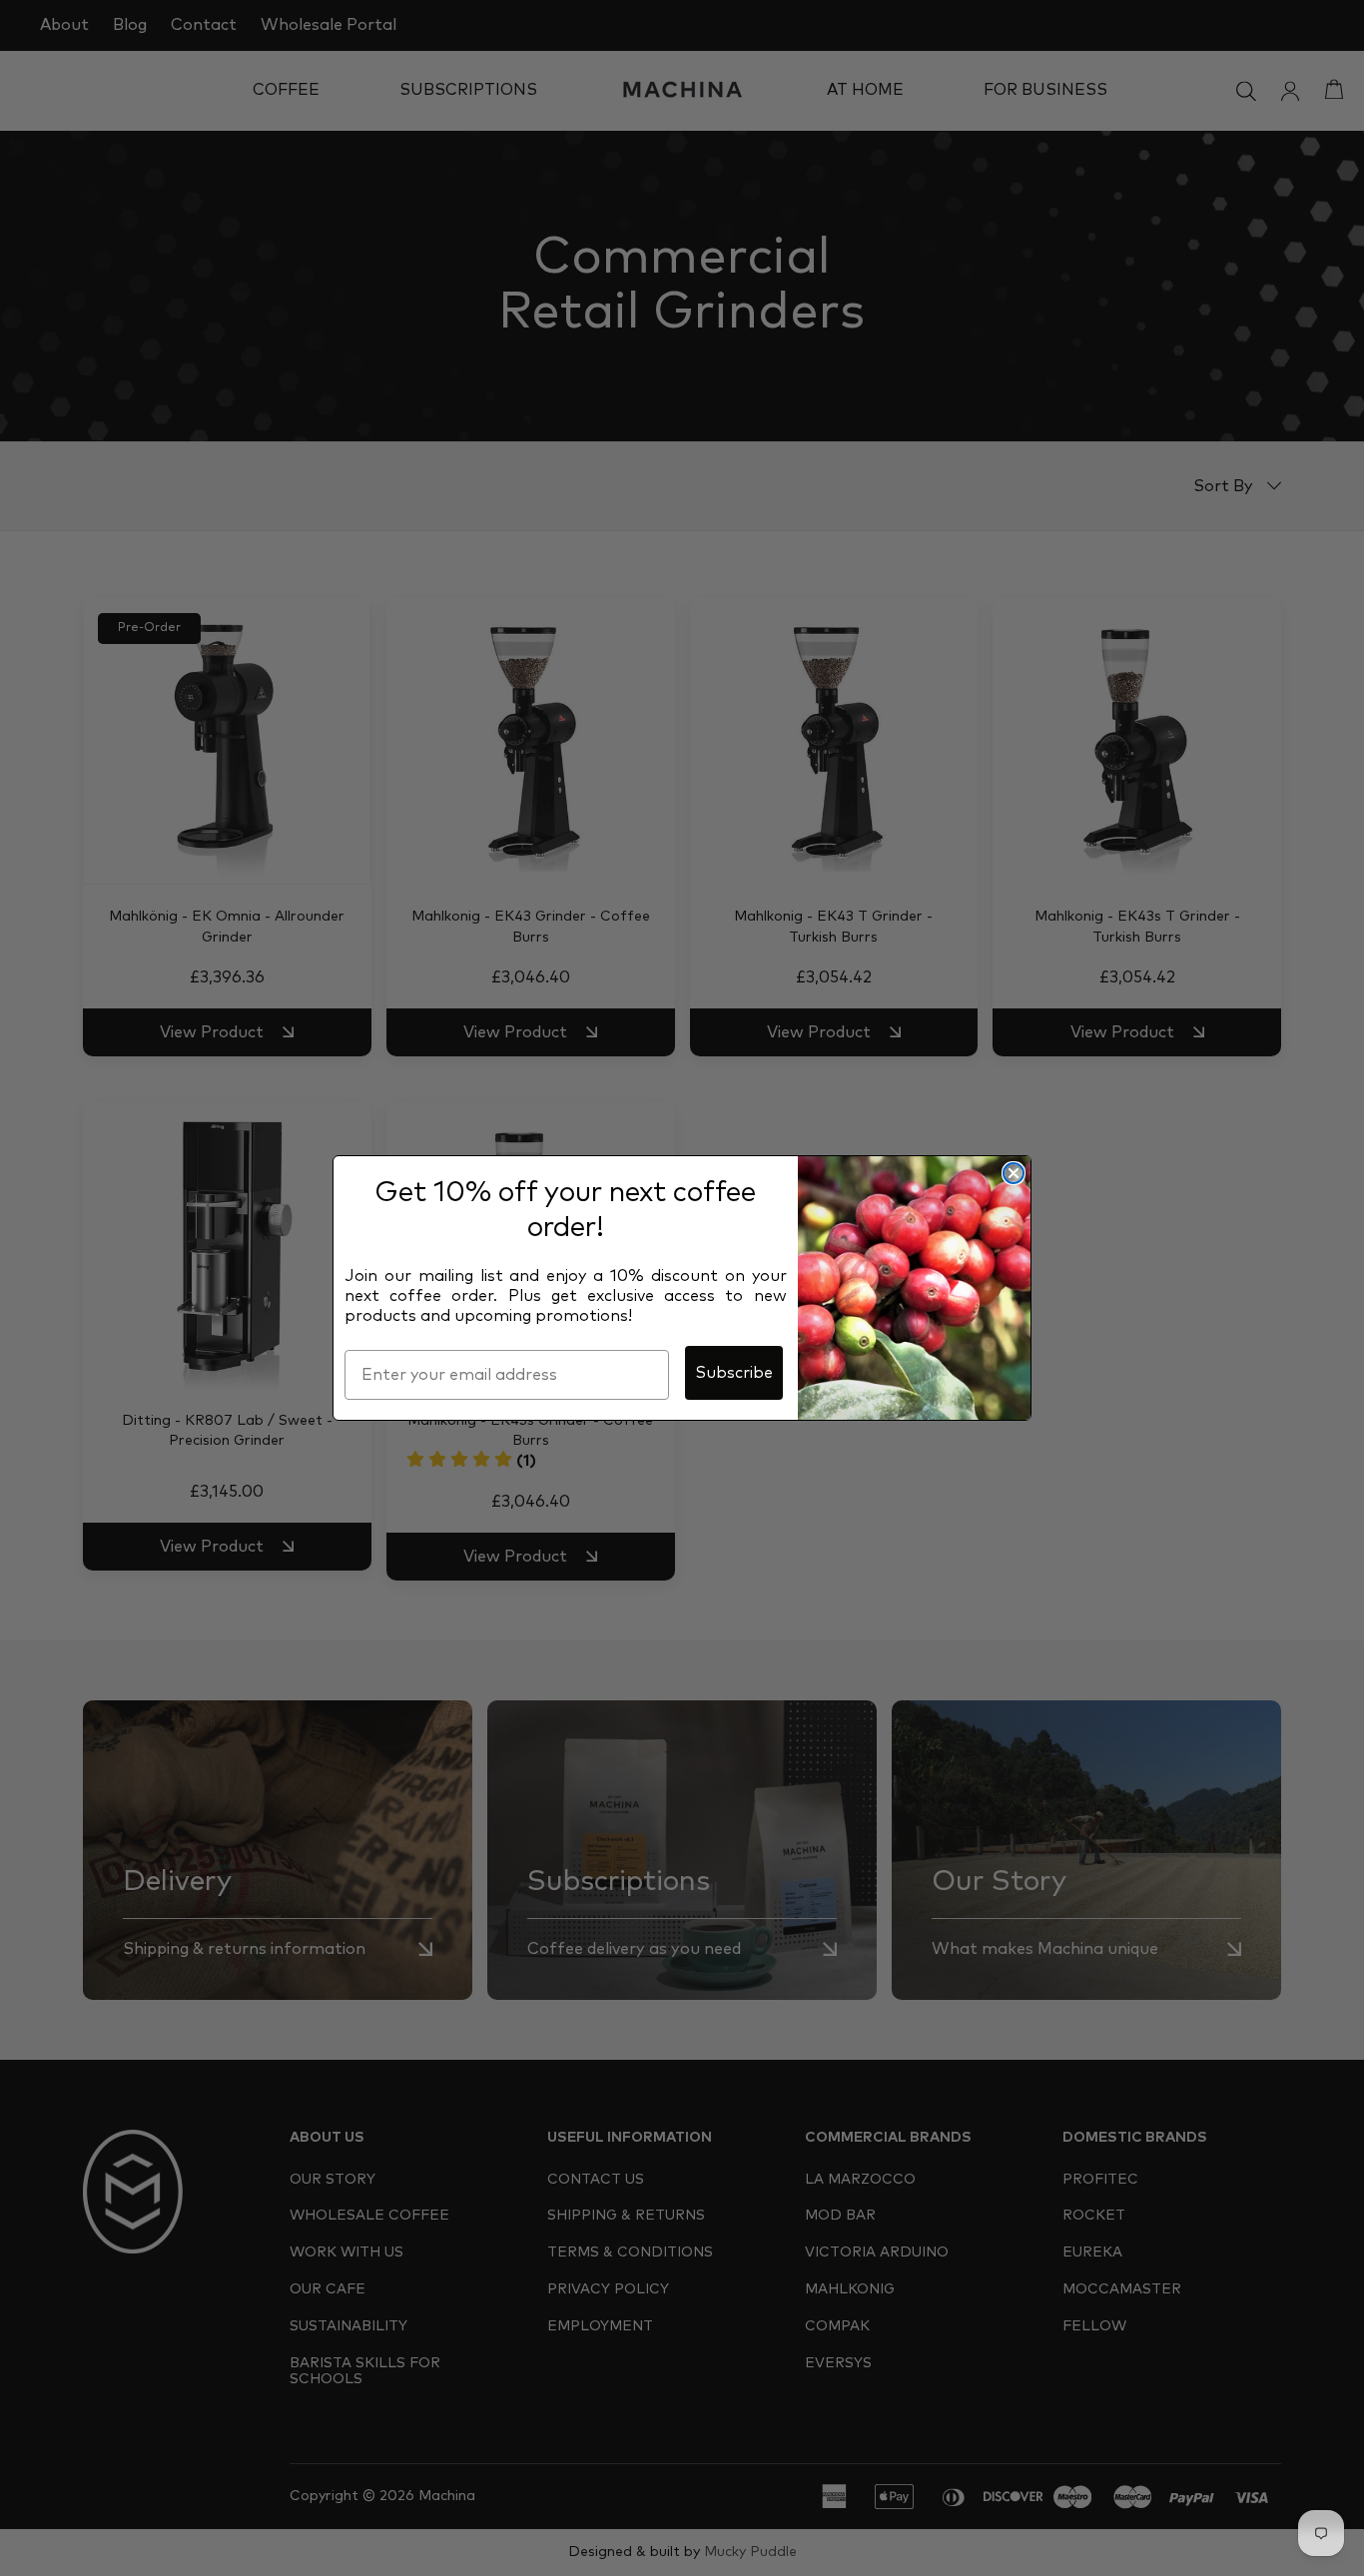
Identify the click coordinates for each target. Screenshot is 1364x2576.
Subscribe (734, 1373)
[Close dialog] (1014, 1173)
